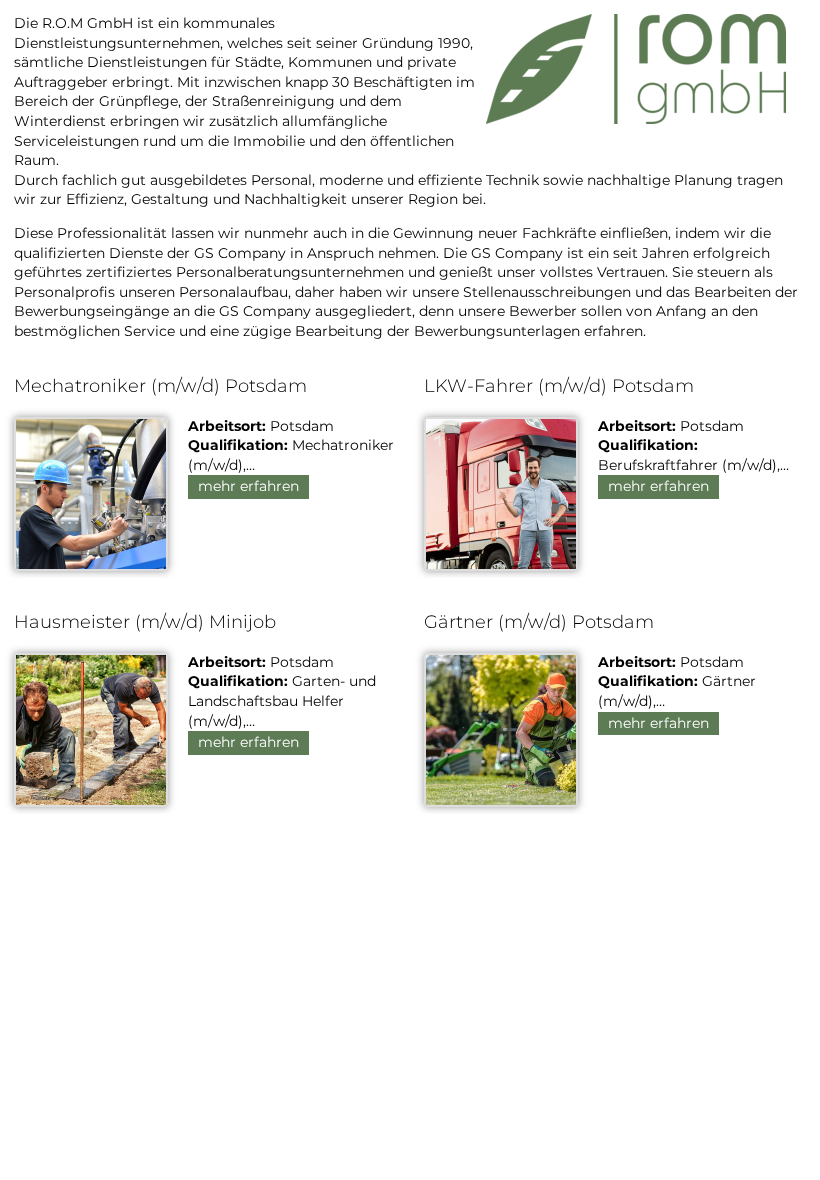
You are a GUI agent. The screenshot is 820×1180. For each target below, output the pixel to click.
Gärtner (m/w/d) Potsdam (539, 622)
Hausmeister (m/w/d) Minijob (145, 622)
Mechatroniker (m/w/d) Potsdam (160, 386)
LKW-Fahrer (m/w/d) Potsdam (559, 386)
